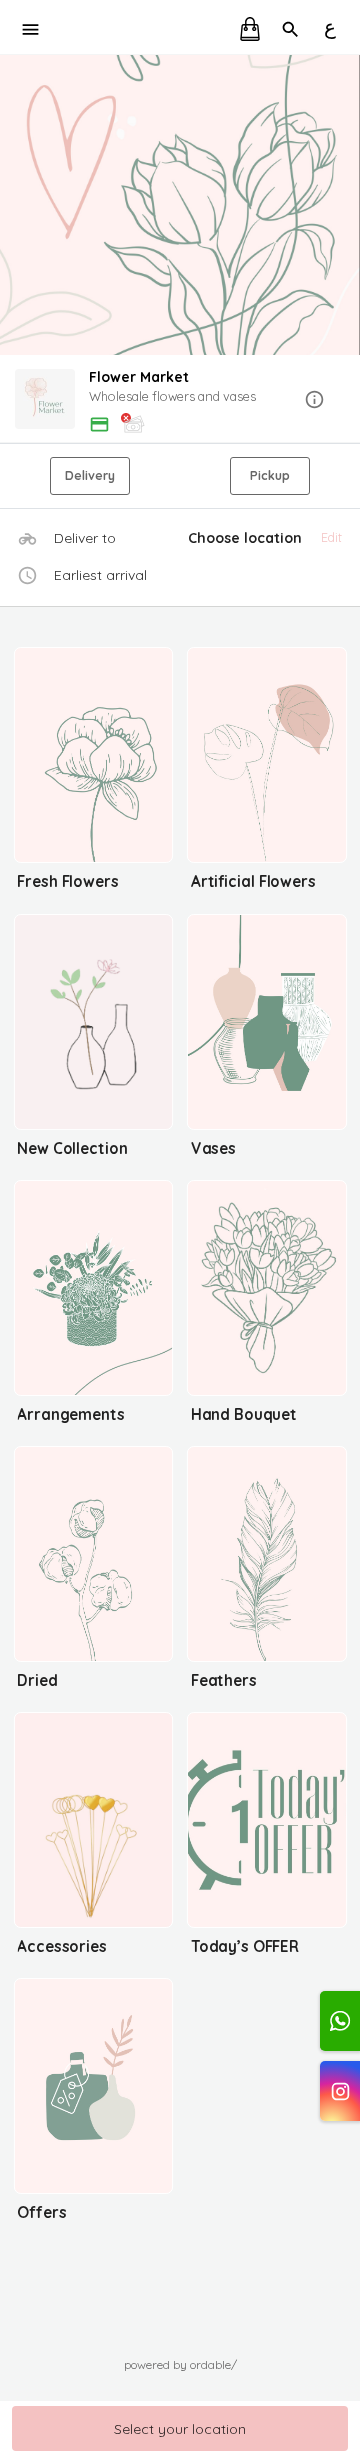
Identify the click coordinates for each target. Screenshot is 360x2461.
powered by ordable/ (180, 2364)
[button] (180, 400)
